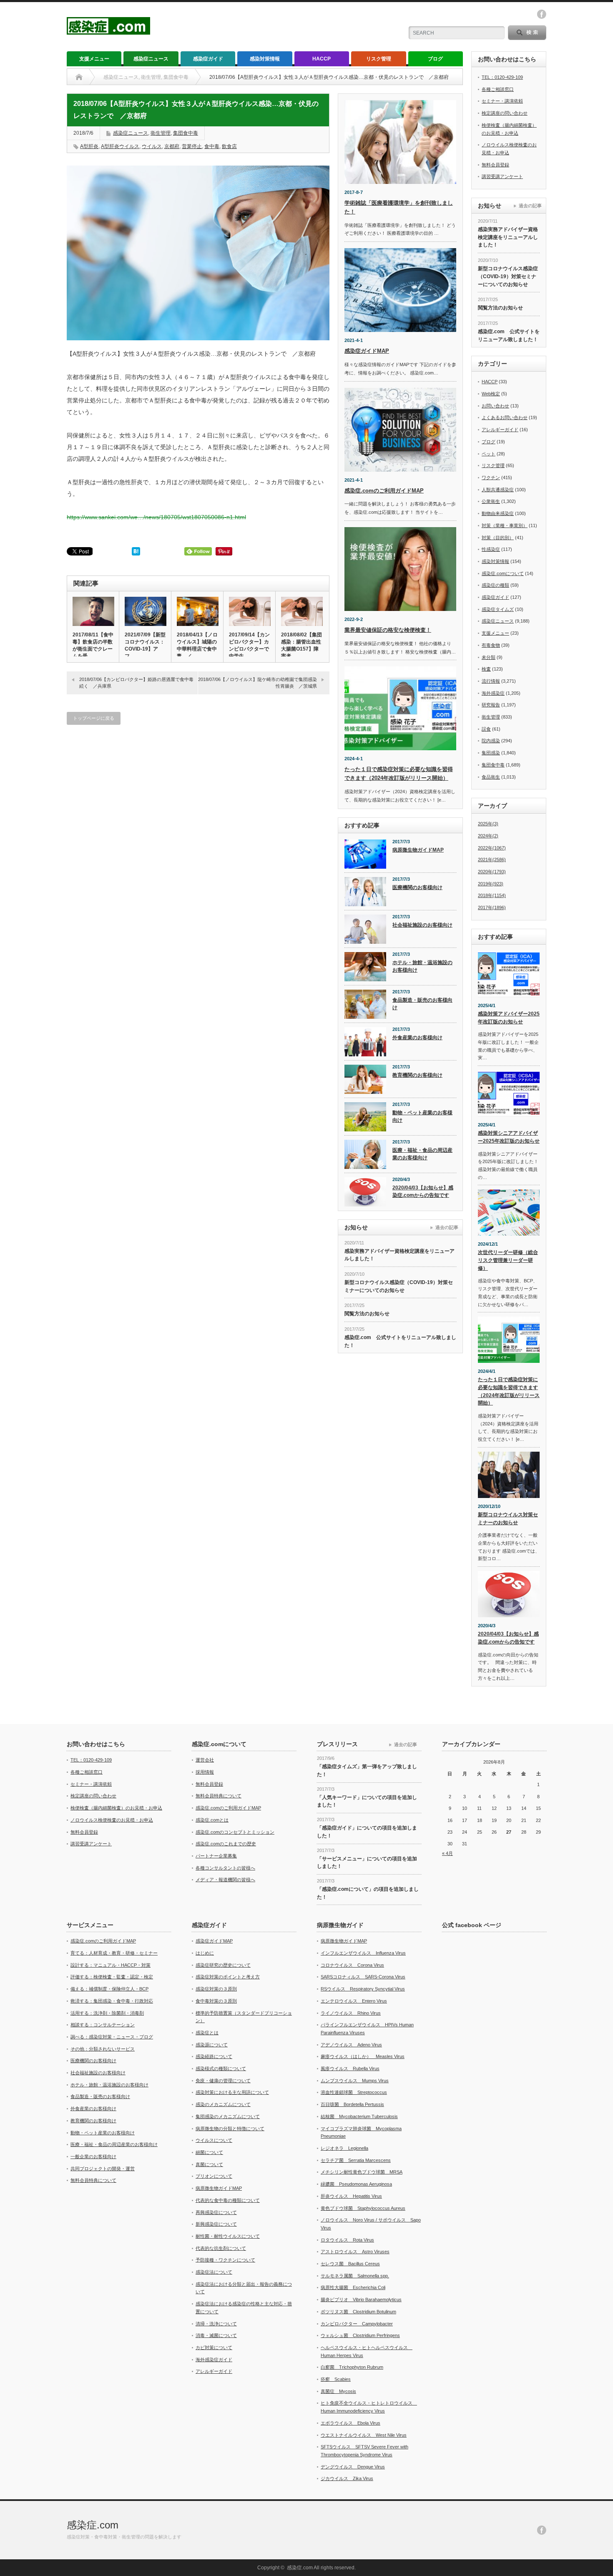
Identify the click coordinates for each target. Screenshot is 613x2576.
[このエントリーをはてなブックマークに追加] (136, 553)
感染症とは (207, 2033)
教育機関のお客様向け (417, 1075)
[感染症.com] (108, 31)
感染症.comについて (503, 573)
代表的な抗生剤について (221, 2248)
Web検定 (491, 394)
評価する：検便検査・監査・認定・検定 (112, 1977)
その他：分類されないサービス (103, 2049)
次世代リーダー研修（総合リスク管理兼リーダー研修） (508, 1260)
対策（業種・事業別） (505, 525)
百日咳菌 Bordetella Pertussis (352, 2104)
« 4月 (447, 1853)
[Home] (79, 77)
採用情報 (205, 1772)
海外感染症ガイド (214, 2360)
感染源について (212, 2045)
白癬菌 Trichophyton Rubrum (352, 2367)
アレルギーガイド (500, 430)
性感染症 (491, 549)
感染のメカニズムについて (223, 2104)
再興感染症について (216, 2212)
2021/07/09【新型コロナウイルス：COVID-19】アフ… (145, 645)
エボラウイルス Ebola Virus (350, 2423)
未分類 (489, 657)
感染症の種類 (495, 585)
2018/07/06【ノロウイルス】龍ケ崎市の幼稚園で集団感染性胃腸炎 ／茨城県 (258, 682)
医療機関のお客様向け (417, 887)
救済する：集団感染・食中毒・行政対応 (112, 2001)
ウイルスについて (214, 2140)
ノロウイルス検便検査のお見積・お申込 (112, 1820)
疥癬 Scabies (336, 2379)
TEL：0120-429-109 (502, 77)
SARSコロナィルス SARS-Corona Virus (363, 1977)
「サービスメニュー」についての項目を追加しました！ (367, 1863)
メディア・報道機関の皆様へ (225, 1880)
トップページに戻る (94, 718)
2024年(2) (488, 836)
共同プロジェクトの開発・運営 (103, 2169)
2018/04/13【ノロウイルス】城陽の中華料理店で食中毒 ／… (197, 645)
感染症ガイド (208, 59)
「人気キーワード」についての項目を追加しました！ (367, 1801)
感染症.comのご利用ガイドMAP (384, 491)
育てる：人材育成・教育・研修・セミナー (114, 1953)
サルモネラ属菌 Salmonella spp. (355, 2276)
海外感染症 (493, 693)
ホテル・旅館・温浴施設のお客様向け (422, 966)
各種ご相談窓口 (498, 89)
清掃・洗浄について (216, 2324)
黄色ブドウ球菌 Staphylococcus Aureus (363, 2208)
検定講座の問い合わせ (505, 113)
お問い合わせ (495, 406)
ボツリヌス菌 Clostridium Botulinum (358, 2312)
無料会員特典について (219, 1796)
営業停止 (192, 146)
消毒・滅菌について (216, 2335)
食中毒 (212, 146)
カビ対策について (214, 2347)
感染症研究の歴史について (223, 1965)
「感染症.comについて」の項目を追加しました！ (368, 1893)
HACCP (322, 59)
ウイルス (152, 146)
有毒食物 (491, 645)
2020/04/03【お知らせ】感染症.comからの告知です (423, 1192)
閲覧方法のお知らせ (367, 1314)
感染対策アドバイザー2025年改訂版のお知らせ (509, 1018)
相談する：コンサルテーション (103, 2025)
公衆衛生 (491, 501)
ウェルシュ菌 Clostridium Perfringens (360, 2335)
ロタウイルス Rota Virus (347, 2240)
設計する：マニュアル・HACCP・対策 (111, 1965)
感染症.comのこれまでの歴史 (226, 1844)
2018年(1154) (492, 895)
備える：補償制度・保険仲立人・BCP (109, 1989)
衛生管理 (161, 133)
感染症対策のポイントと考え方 (228, 1977)
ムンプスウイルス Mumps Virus (355, 2081)
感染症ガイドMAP (367, 351)
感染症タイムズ (498, 609)
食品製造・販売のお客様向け (422, 1004)
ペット (489, 454)
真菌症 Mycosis (338, 2391)
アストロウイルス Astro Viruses (355, 2252)
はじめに (205, 1953)
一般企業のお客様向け (93, 2156)
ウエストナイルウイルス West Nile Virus (364, 2435)
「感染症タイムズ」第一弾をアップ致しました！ (367, 1771)
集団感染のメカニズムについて (228, 2116)
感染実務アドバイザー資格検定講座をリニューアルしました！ (399, 1255)
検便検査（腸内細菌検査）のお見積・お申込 (116, 1808)
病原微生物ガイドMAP (418, 850)
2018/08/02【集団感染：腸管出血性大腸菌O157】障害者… (301, 645)
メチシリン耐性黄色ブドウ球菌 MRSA (362, 2172)
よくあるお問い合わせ (505, 417)
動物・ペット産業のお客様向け (422, 1117)
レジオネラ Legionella (344, 2148)
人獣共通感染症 (498, 490)
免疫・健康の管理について (223, 2081)
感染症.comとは (212, 1820)
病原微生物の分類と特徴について (230, 2129)
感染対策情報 (265, 59)
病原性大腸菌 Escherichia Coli (353, 2287)
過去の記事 (447, 1227)
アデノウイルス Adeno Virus (351, 2045)
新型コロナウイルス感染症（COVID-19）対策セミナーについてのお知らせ (399, 1286)
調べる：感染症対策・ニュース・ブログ (112, 2037)
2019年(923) (491, 884)
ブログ (435, 59)
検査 (486, 669)
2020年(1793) (492, 872)
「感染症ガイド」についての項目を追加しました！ (367, 1832)
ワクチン (491, 478)
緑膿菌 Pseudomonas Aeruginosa (356, 2184)
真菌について (209, 2164)
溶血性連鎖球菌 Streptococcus (354, 2092)
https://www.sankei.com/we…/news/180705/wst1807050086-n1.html (156, 517)
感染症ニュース (151, 59)
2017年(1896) (492, 907)
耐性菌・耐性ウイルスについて (228, 2236)
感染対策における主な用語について (232, 2092)
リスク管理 (379, 59)
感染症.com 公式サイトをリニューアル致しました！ (400, 1341)
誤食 (486, 729)
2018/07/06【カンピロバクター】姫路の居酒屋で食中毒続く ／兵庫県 (136, 682)
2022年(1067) (492, 848)
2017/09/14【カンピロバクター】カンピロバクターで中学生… (249, 645)
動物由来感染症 (498, 513)
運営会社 (205, 1760)
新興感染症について (216, 2224)
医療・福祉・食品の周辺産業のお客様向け (422, 1154)
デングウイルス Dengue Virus (353, 2467)
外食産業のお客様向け (417, 1038)
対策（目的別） (498, 538)
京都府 (172, 146)
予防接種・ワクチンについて (225, 2260)
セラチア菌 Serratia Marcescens (356, 2160)
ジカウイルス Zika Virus (347, 2478)
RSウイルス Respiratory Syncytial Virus (363, 1989)
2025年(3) (488, 824)
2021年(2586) (492, 860)
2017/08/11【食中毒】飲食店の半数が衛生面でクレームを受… (93, 645)
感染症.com (93, 2525)
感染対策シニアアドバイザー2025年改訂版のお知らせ (509, 1137)
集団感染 (491, 753)
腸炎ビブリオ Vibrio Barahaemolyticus (361, 2300)
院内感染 (491, 741)
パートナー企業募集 (216, 1856)
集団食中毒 (186, 133)
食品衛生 (491, 777)
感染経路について (214, 2056)
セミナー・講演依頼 (502, 101)
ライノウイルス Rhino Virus (351, 2013)
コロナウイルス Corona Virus (352, 1965)
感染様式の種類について (221, 2068)
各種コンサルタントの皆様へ (225, 1868)
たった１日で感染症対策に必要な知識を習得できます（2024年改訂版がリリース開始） (509, 1391)
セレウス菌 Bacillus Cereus (350, 2264)
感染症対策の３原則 (216, 1989)
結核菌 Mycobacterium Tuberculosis (359, 2116)
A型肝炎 (89, 146)
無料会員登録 (495, 165)
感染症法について (214, 2272)
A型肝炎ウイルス (120, 146)
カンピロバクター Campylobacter (357, 2324)
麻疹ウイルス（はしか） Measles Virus (363, 2056)
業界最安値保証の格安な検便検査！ (388, 630)
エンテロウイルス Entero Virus (354, 2001)
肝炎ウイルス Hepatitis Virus (351, 2196)
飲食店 (229, 146)
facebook (542, 14)
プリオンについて (214, 2176)
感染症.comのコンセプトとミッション (235, 1832)
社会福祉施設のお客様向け (422, 925)
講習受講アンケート (502, 176)
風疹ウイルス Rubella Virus (350, 2068)
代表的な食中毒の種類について (228, 2200)
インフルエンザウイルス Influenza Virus (363, 1953)
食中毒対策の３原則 (216, 2001)
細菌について (209, 2152)
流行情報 (491, 681)
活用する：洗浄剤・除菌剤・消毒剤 (107, 2013)
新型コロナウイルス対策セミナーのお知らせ (508, 1519)
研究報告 (491, 705)
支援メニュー (94, 59)
